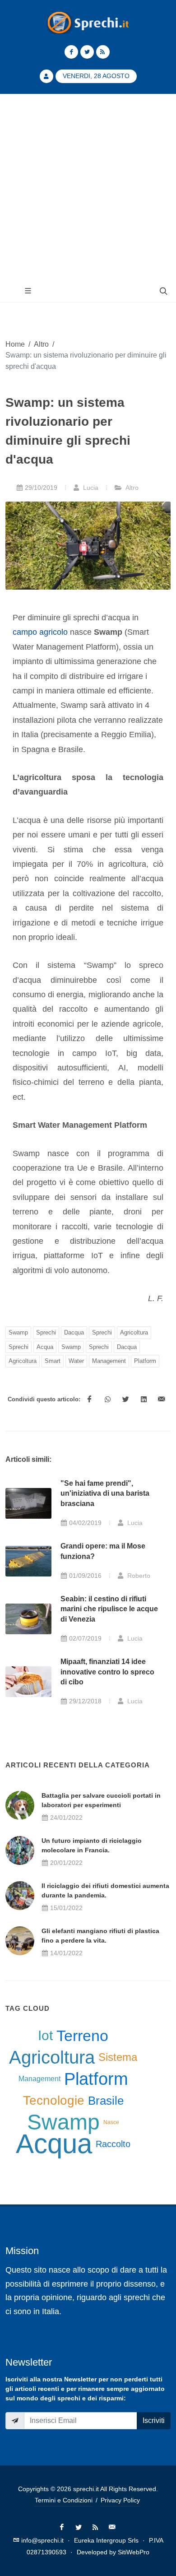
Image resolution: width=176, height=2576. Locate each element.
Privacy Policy (120, 2500)
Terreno (82, 2036)
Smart (53, 1361)
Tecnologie (54, 2100)
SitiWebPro (134, 2552)
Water (76, 1361)
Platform (145, 1361)
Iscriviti (154, 2420)
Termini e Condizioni (64, 2500)
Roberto (138, 1576)
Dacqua (74, 1332)
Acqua (45, 1347)
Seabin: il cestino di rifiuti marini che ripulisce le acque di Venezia (109, 1609)
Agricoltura (134, 1332)
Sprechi (46, 1332)
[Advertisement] (88, 187)
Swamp (18, 1332)
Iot (45, 2035)
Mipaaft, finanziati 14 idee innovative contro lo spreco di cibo (107, 1672)
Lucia (90, 488)
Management (109, 1361)
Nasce (111, 2122)
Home (15, 344)
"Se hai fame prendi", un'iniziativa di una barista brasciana (105, 1493)
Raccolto (113, 2144)
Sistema (118, 2057)
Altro (41, 344)
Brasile (106, 2101)
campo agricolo (40, 632)
